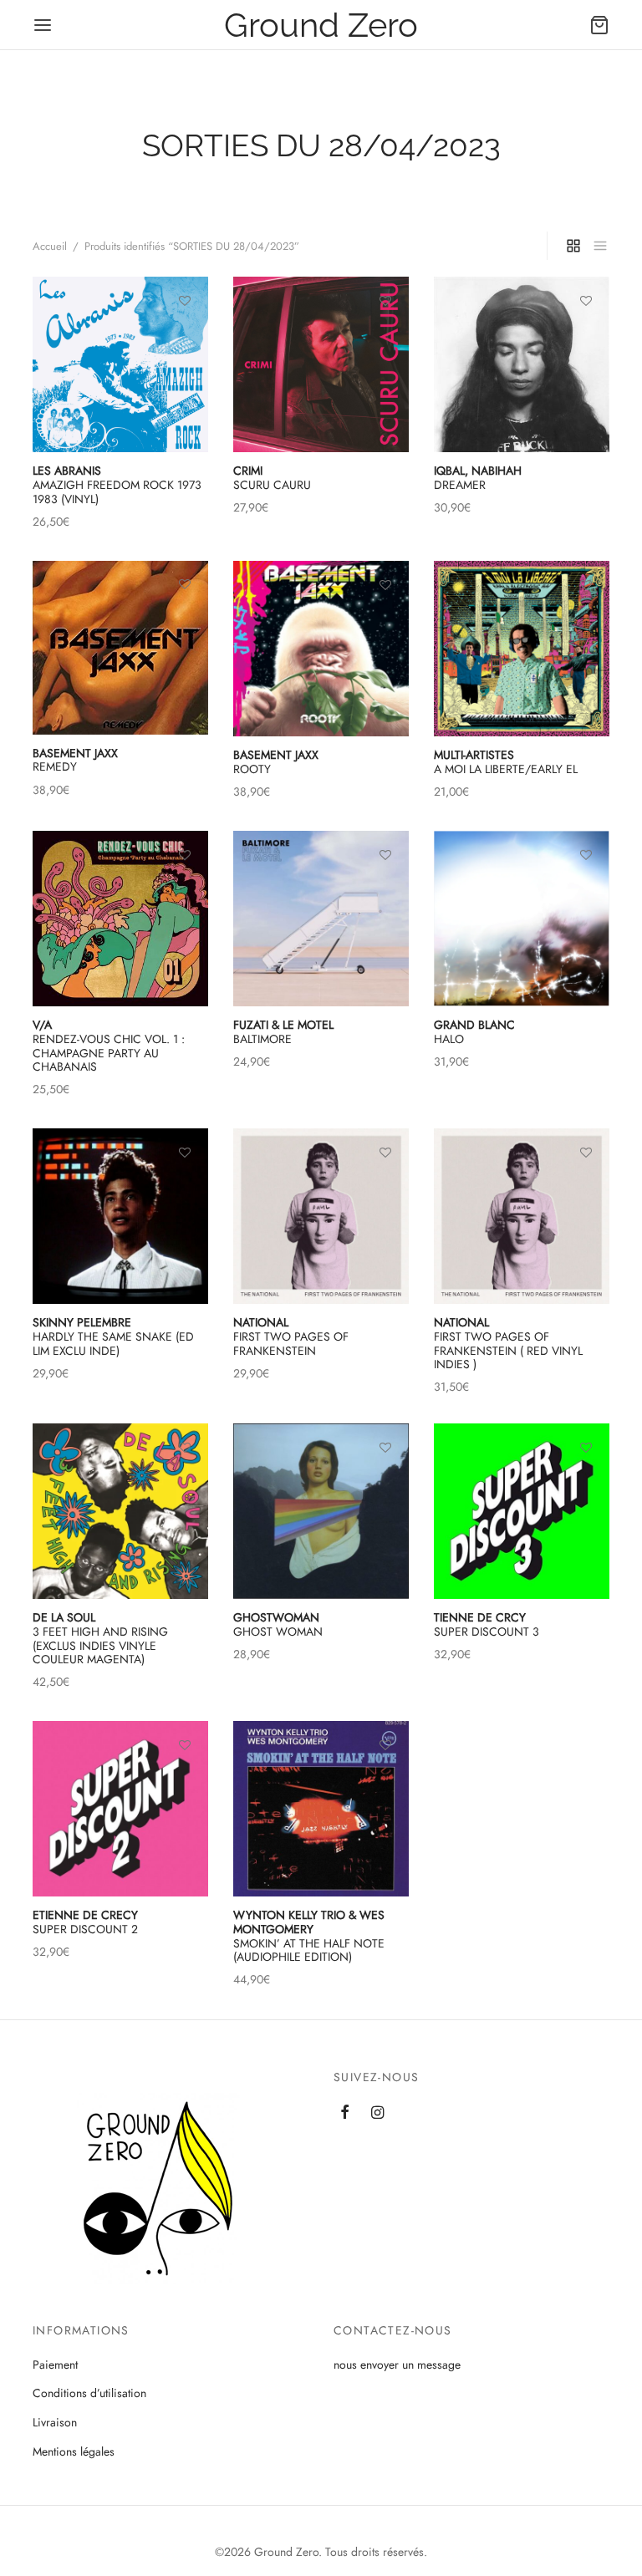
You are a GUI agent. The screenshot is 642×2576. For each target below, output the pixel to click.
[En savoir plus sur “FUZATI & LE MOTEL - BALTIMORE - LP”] (385, 893)
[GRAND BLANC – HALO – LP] (522, 919)
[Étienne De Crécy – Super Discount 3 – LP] (522, 1511)
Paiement (55, 2365)
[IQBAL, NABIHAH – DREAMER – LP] (522, 364)
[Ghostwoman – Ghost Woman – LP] (321, 1511)
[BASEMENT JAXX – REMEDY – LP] (120, 648)
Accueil (50, 246)
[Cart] (599, 25)
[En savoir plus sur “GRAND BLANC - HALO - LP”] (586, 893)
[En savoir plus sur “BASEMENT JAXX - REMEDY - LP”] (185, 623)
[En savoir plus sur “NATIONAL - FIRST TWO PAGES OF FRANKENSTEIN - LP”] (385, 1191)
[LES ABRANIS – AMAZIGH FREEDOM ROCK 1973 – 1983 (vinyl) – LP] (120, 364)
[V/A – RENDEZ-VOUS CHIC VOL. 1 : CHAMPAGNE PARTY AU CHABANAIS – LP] (120, 919)
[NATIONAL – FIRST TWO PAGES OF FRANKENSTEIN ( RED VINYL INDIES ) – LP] (522, 1216)
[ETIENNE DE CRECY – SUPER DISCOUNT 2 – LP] (120, 1809)
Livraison (55, 2422)
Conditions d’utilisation (89, 2393)
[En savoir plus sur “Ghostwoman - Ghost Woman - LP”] (385, 1485)
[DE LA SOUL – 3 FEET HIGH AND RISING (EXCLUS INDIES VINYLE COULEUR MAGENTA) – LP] (120, 1511)
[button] (586, 624)
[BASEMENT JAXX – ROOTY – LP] (321, 649)
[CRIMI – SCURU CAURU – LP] (321, 364)
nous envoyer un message (397, 2365)
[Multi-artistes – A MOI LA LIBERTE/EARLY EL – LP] (522, 649)
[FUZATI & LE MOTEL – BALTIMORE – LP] (321, 919)
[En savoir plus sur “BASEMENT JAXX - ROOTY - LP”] (385, 624)
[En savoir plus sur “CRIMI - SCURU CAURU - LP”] (385, 339)
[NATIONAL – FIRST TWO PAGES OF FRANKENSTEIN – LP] (321, 1216)
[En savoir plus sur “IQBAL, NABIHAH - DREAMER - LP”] (586, 339)
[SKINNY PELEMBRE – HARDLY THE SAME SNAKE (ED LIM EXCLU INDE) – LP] (120, 1216)
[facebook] (345, 2114)
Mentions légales (74, 2451)
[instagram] (377, 2114)
